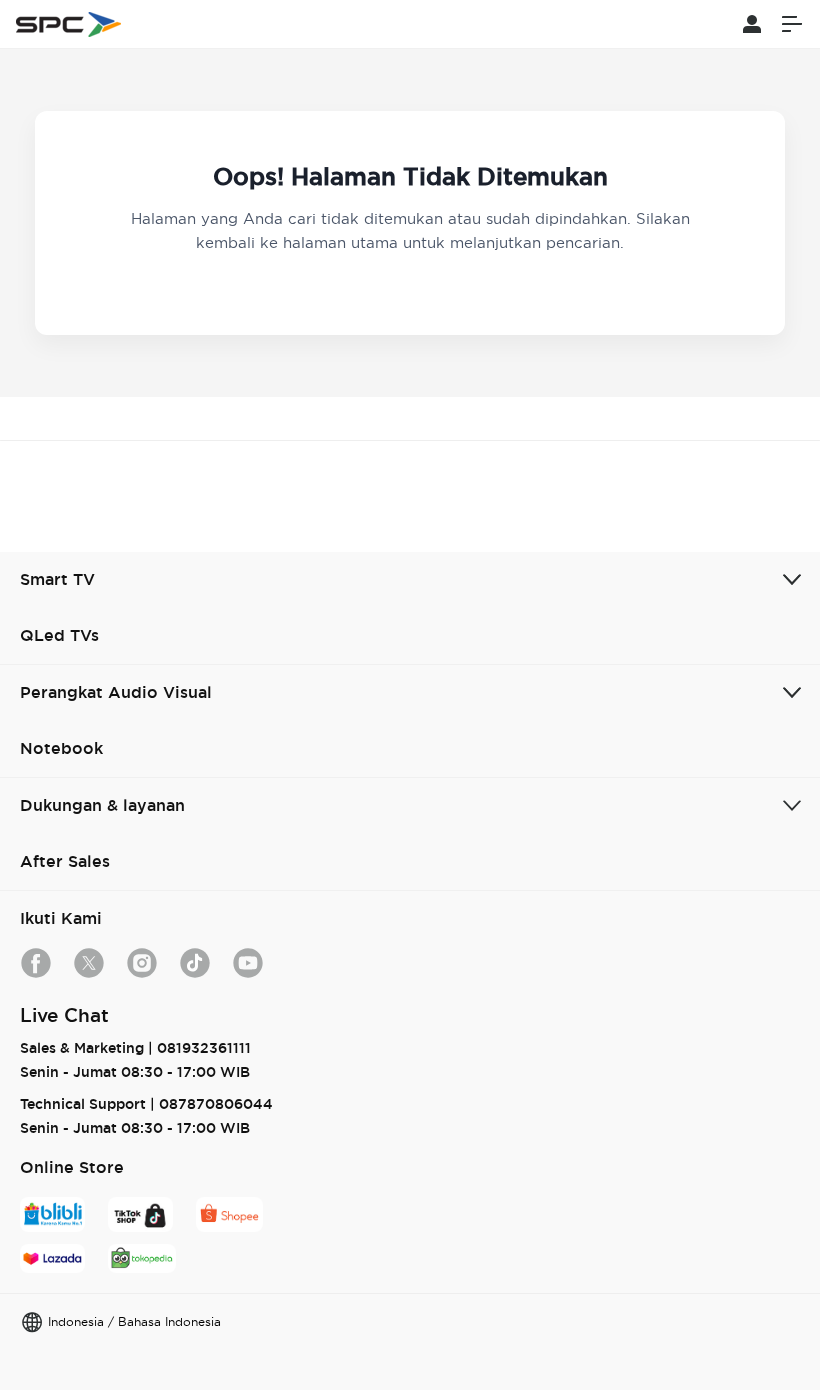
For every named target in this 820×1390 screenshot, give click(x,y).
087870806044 (216, 1104)
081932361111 (204, 1048)
